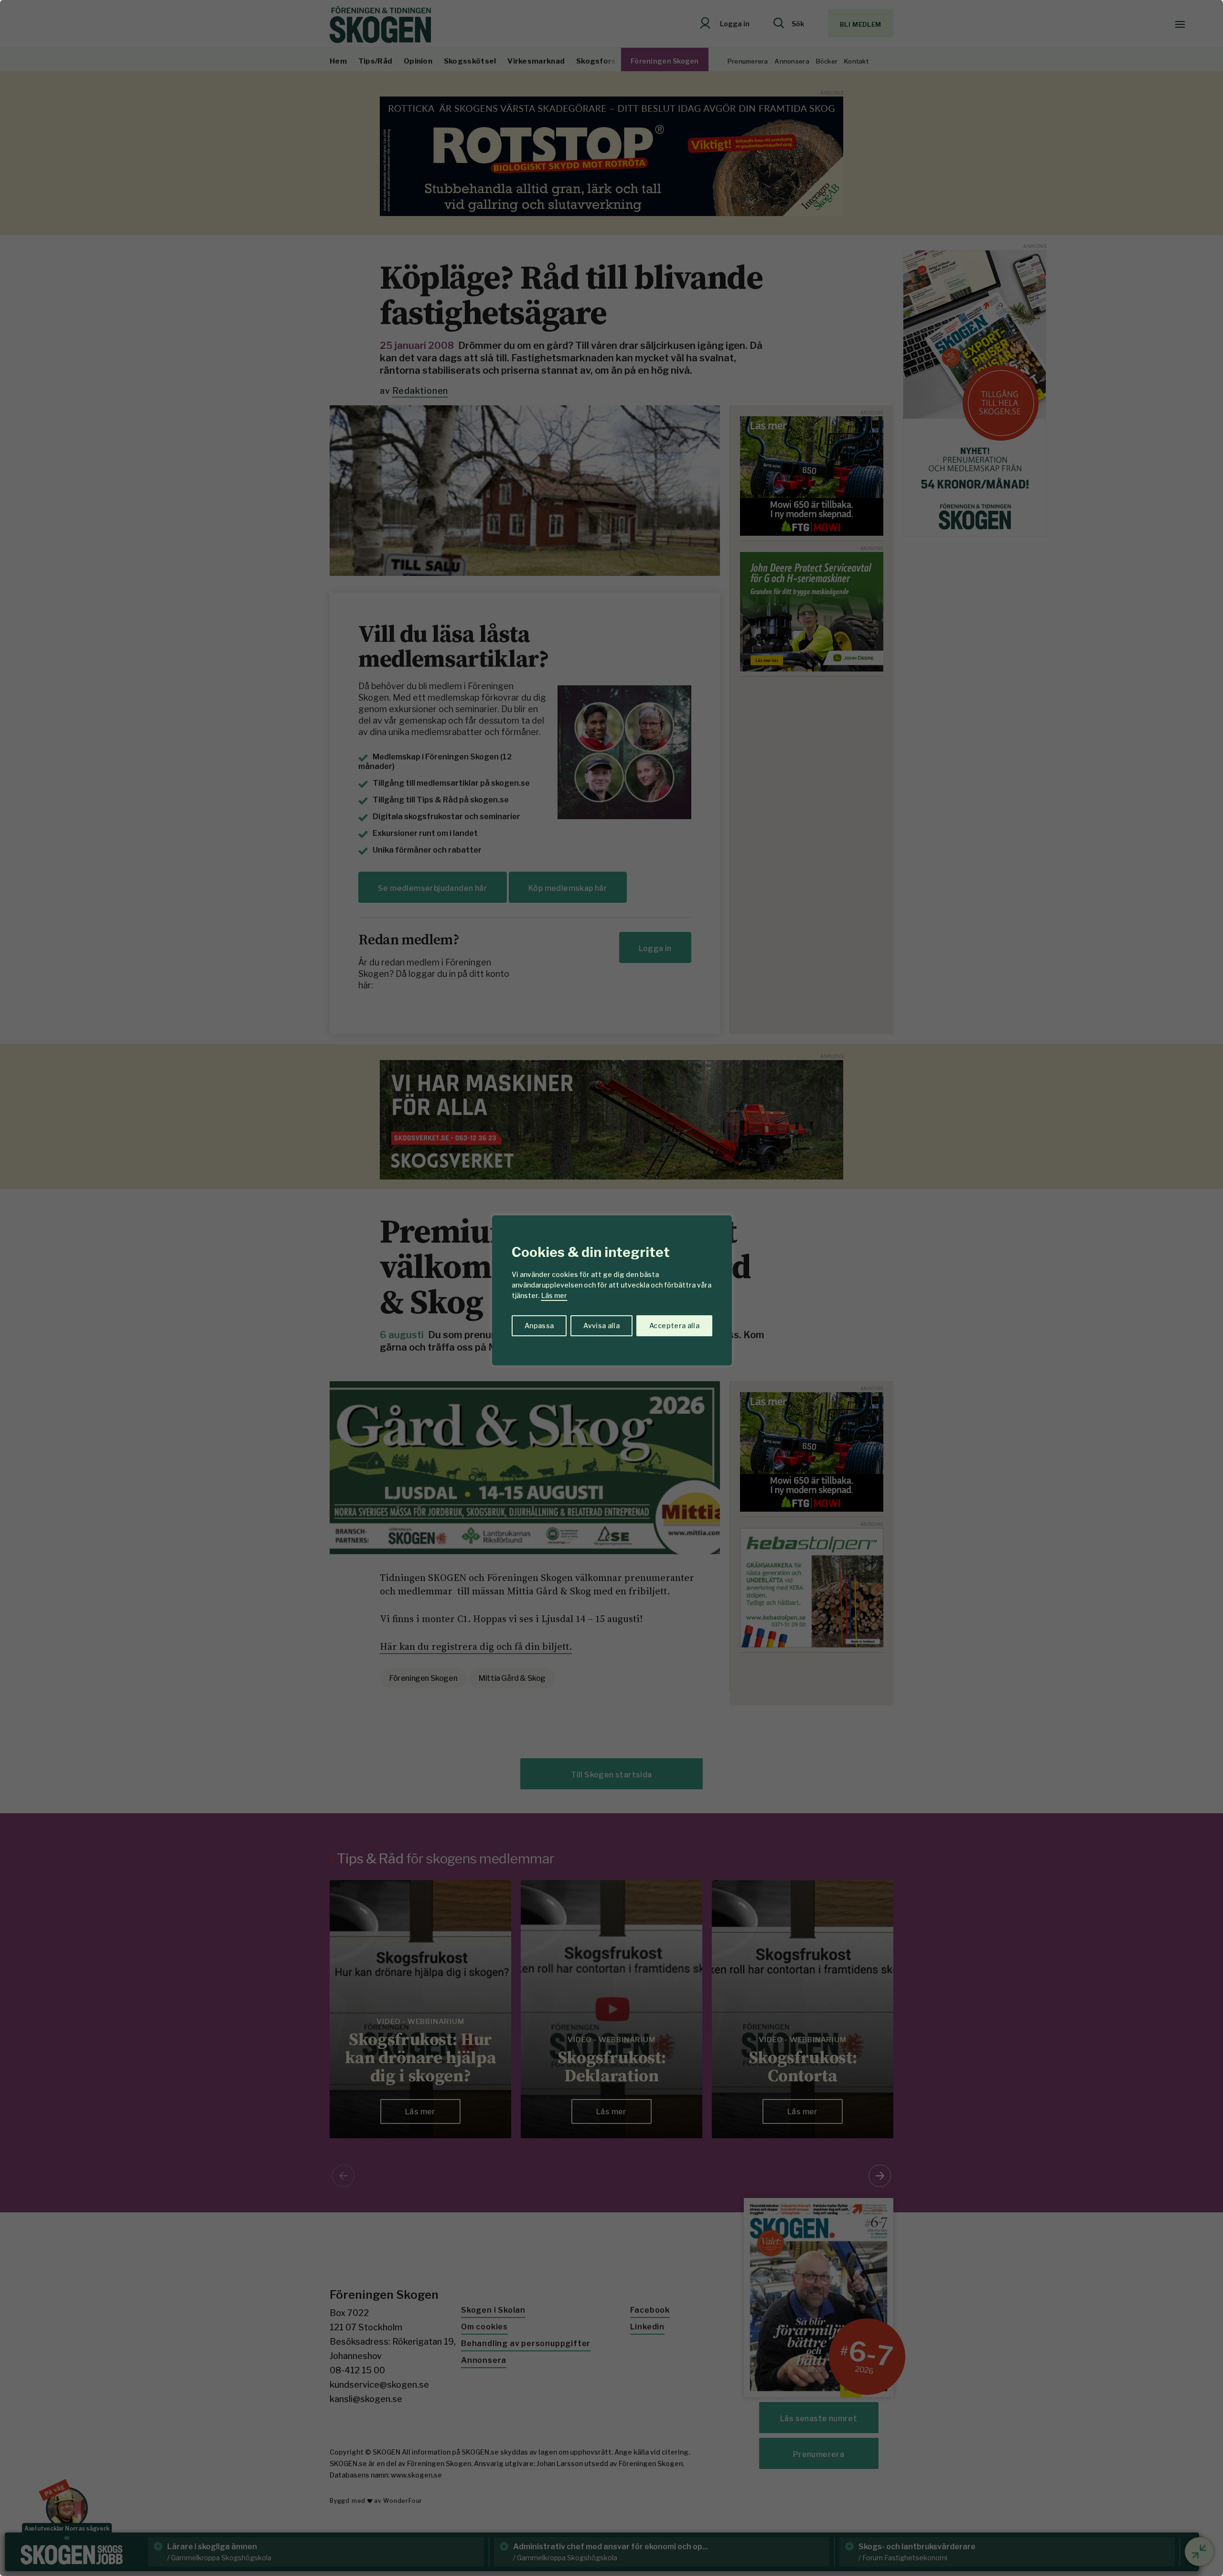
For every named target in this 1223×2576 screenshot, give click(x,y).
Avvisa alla (601, 1326)
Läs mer (554, 1295)
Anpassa (539, 1326)
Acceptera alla (674, 1326)
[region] (611, 1288)
